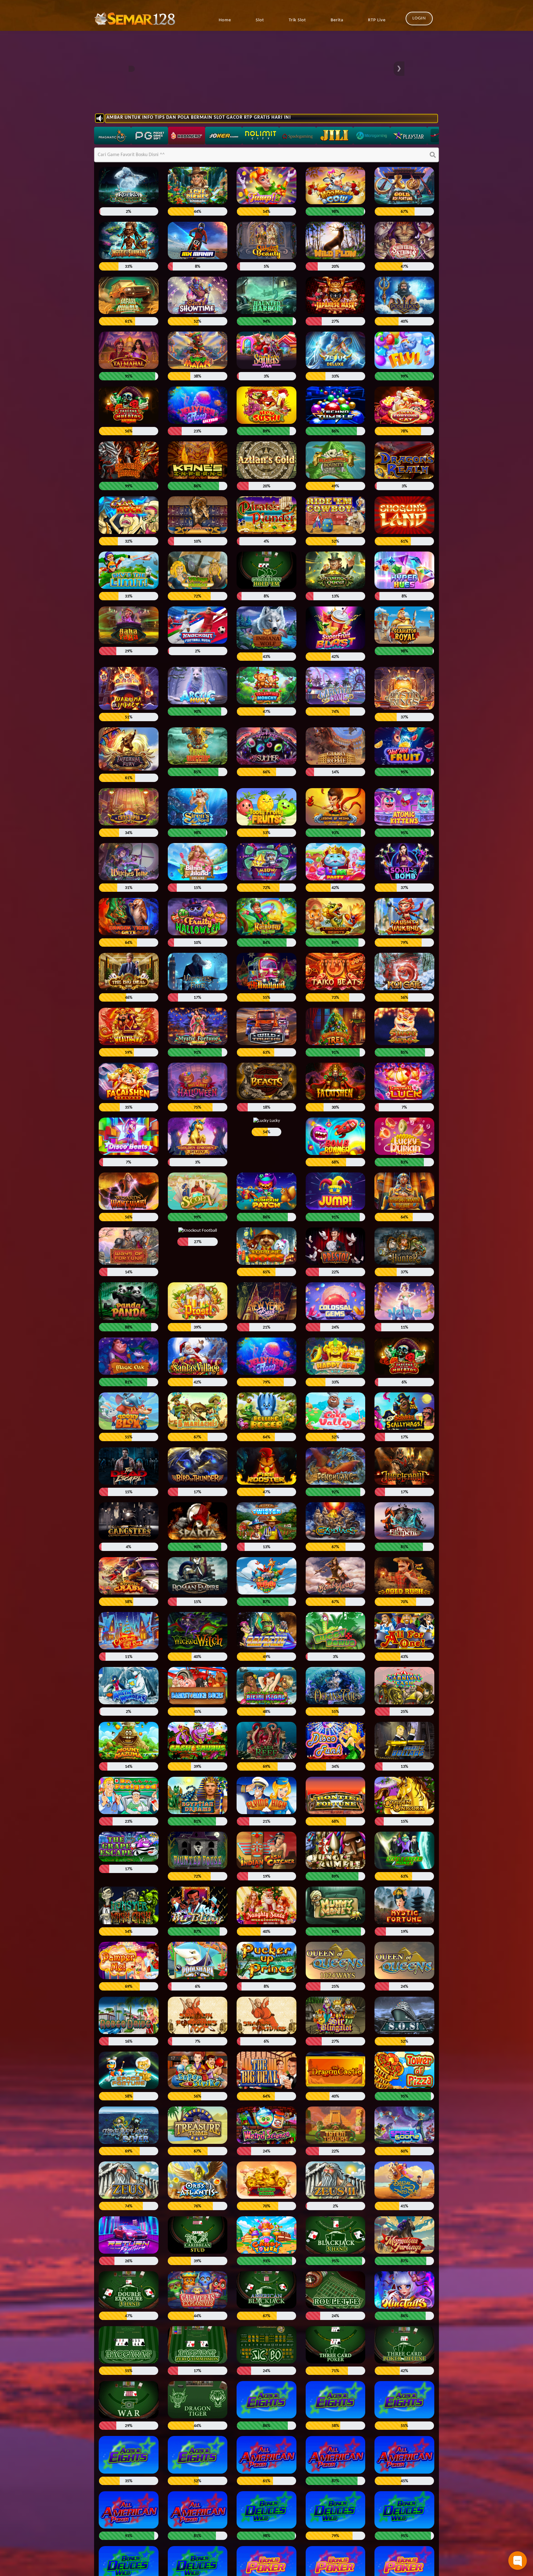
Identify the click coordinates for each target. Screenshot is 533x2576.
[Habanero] (187, 136)
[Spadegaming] (298, 136)
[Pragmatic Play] (113, 136)
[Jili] (335, 136)
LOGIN (419, 18)
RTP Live (377, 20)
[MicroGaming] (372, 136)
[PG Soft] (150, 136)
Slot (260, 20)
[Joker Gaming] (224, 136)
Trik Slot (297, 20)
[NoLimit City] (261, 136)
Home (225, 20)
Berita (337, 20)
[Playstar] (409, 136)
